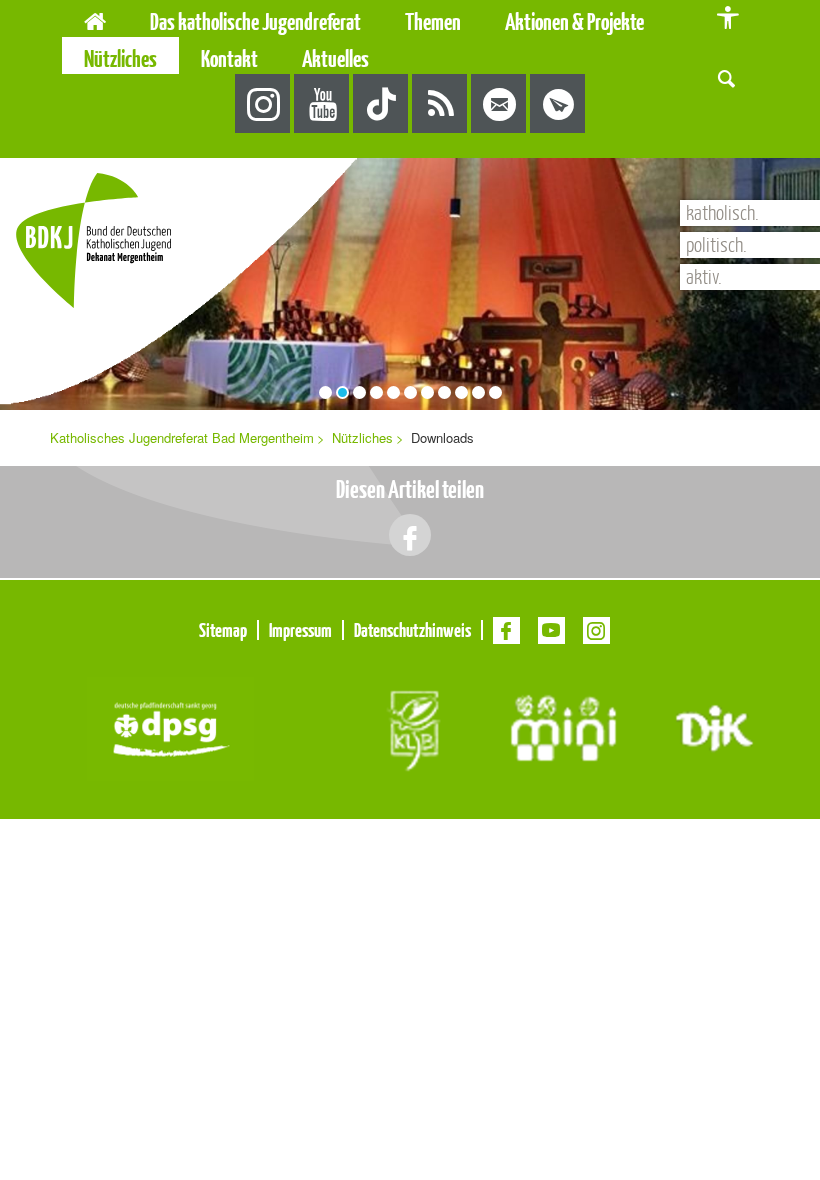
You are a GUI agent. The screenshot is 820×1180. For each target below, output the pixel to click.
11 (495, 392)
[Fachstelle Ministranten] (563, 726)
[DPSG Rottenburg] (170, 726)
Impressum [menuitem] (300, 630)
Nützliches (362, 437)
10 (478, 392)
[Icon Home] (95, 18)
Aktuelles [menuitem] (335, 58)
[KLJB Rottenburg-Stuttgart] (412, 726)
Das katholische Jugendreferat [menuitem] (255, 21)
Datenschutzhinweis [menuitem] (412, 630)
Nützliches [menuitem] (120, 58)
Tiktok (381, 104)
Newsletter (558, 104)
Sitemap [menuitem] (223, 630)
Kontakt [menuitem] (229, 58)
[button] (726, 76)
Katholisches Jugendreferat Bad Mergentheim (182, 437)
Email (499, 104)
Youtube (322, 104)
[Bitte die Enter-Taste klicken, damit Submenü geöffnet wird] (370, 22)
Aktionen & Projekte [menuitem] (574, 21)
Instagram (263, 104)
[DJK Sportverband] (714, 726)
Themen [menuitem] (433, 21)
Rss (440, 104)
